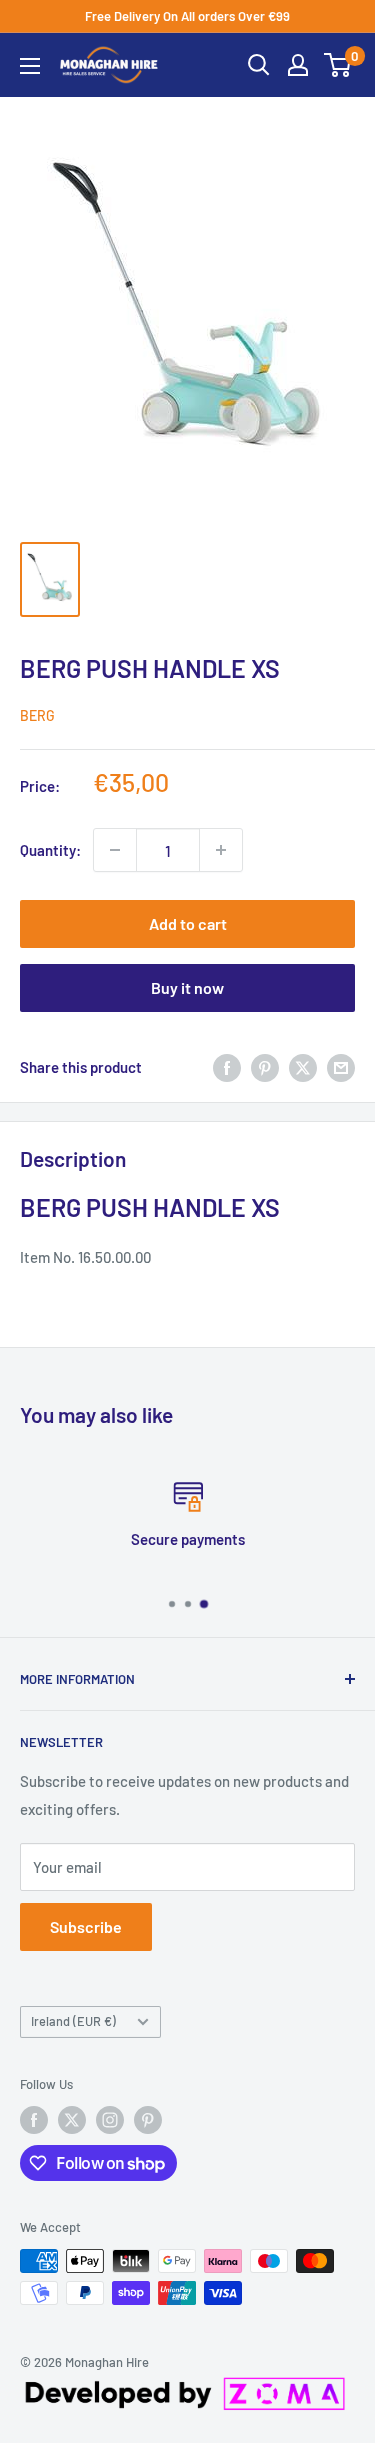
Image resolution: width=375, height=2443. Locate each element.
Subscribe (86, 1926)
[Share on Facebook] (227, 1067)
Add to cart (188, 923)
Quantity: (50, 850)
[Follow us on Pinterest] (148, 2120)
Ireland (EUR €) (73, 2021)
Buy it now (187, 987)
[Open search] (259, 65)
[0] (338, 65)
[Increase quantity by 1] (221, 850)
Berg (37, 715)
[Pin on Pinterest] (265, 1067)
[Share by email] (341, 1067)
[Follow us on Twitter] (72, 2120)
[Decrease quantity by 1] (115, 850)
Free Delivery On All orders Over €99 (187, 16)
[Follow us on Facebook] (34, 2120)
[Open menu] (30, 66)
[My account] (298, 65)
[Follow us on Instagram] (110, 2120)
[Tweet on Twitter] (303, 1067)
